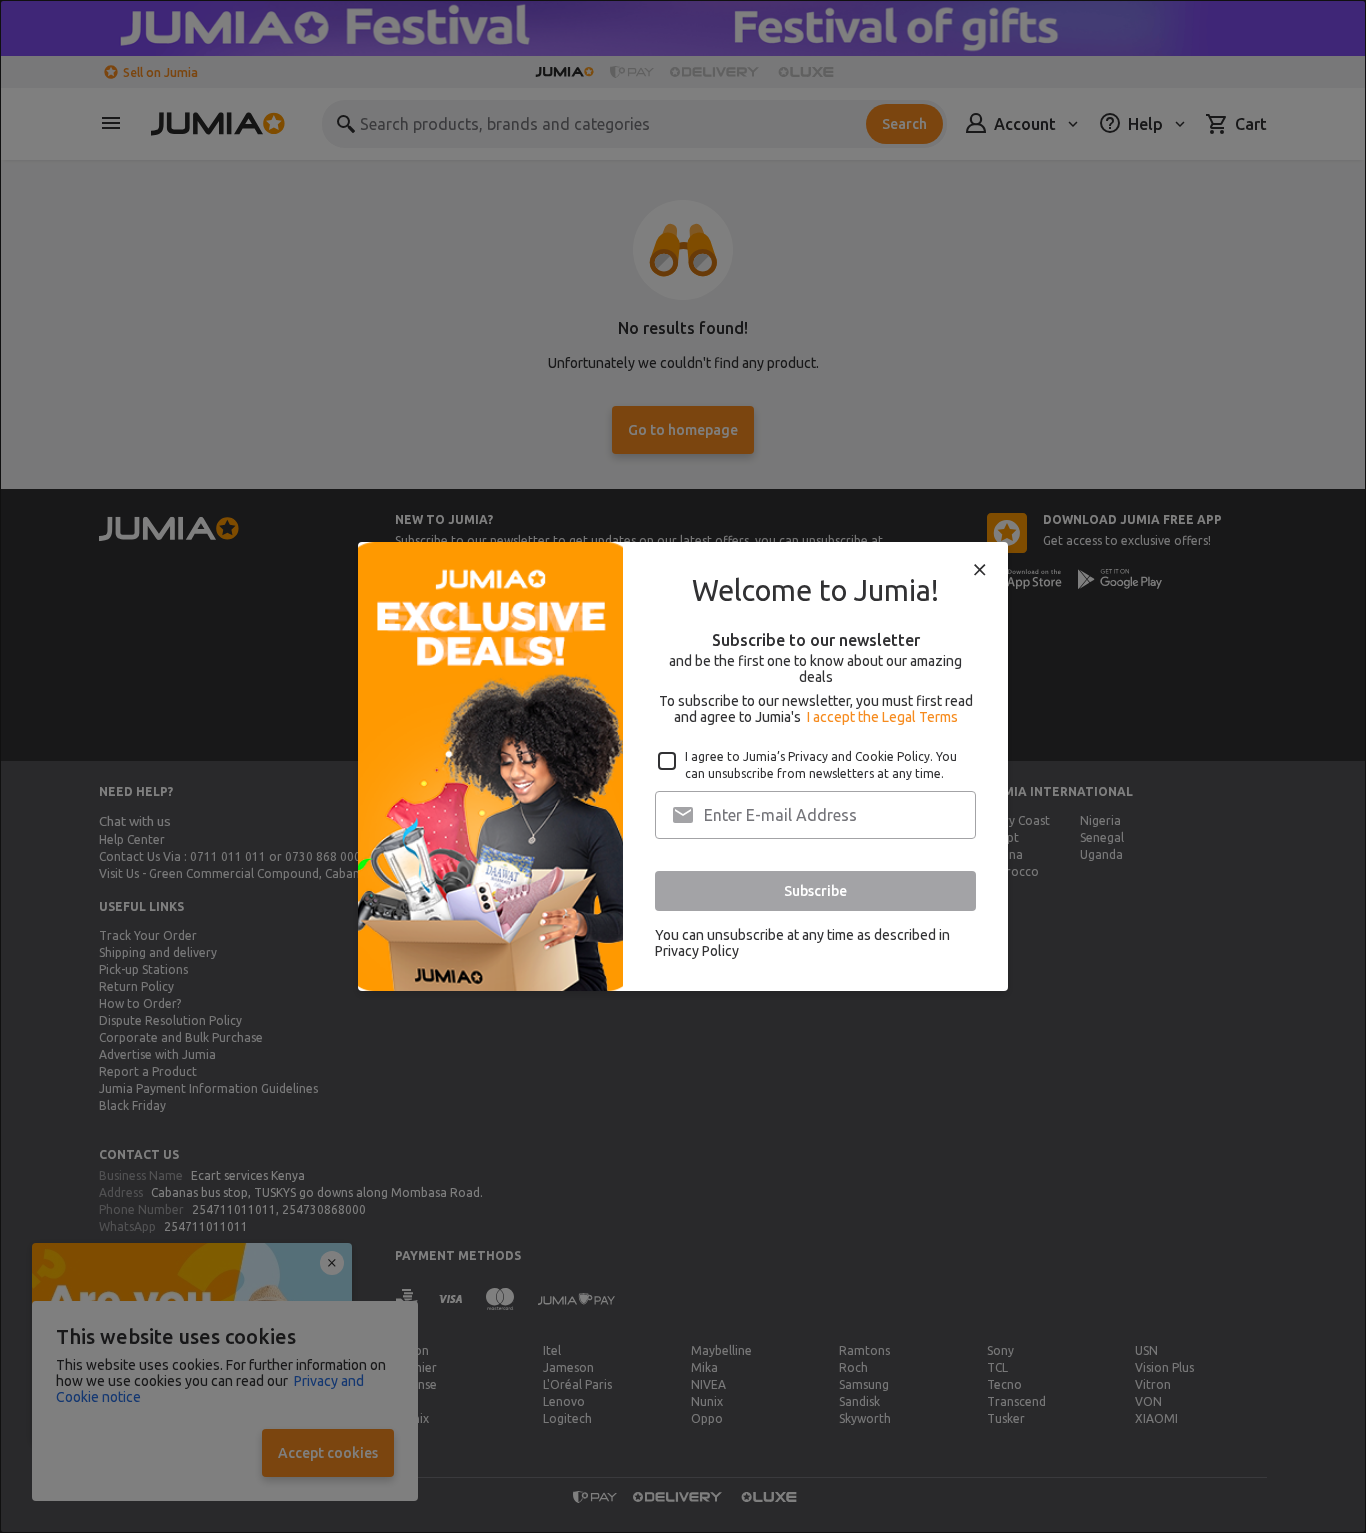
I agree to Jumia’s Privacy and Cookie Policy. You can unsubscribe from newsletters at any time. (821, 765)
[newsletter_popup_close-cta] (980, 570)
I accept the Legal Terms (882, 717)
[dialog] (683, 766)
